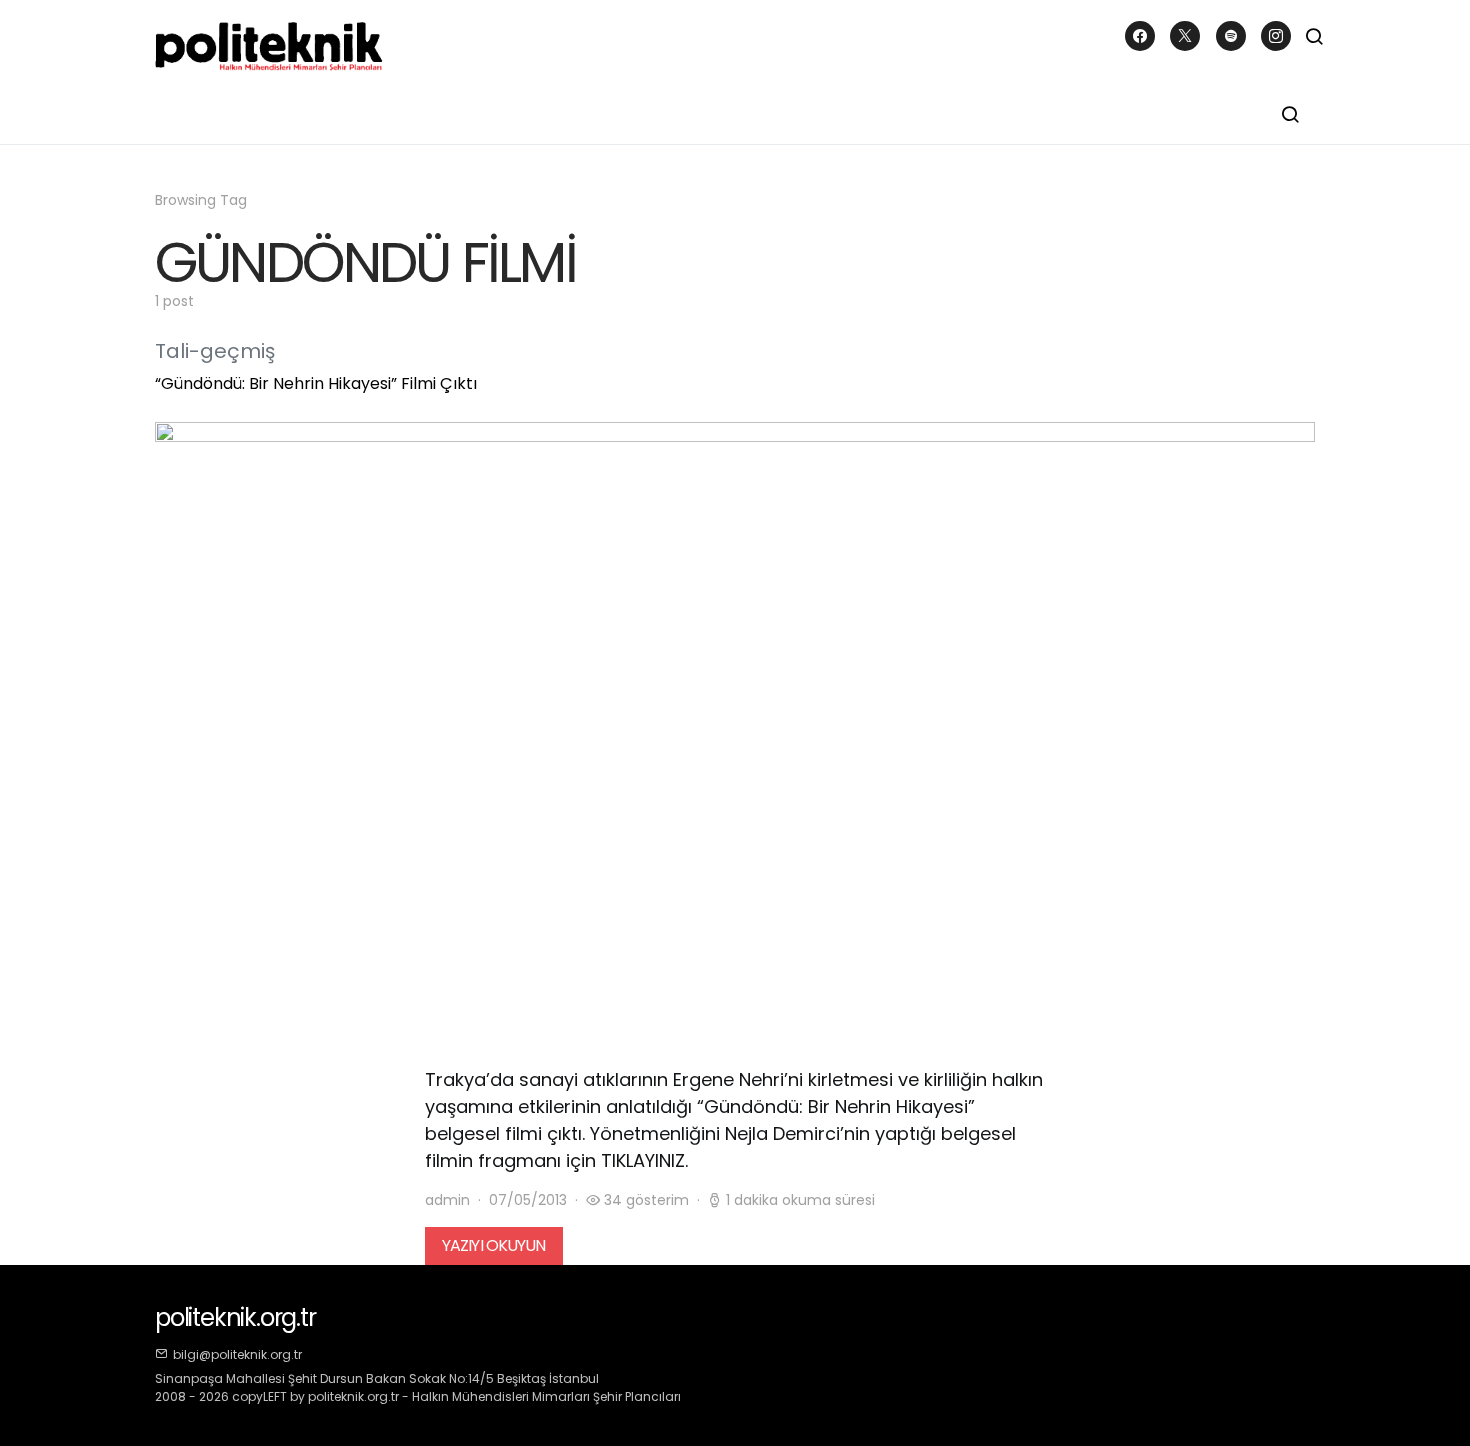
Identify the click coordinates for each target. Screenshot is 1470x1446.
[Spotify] (1231, 36)
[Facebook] (1140, 36)
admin (447, 1200)
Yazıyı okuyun (494, 1245)
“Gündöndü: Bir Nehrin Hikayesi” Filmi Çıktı (316, 383)
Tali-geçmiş (215, 351)
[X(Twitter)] (1185, 36)
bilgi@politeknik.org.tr (237, 1354)
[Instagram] (1276, 36)
